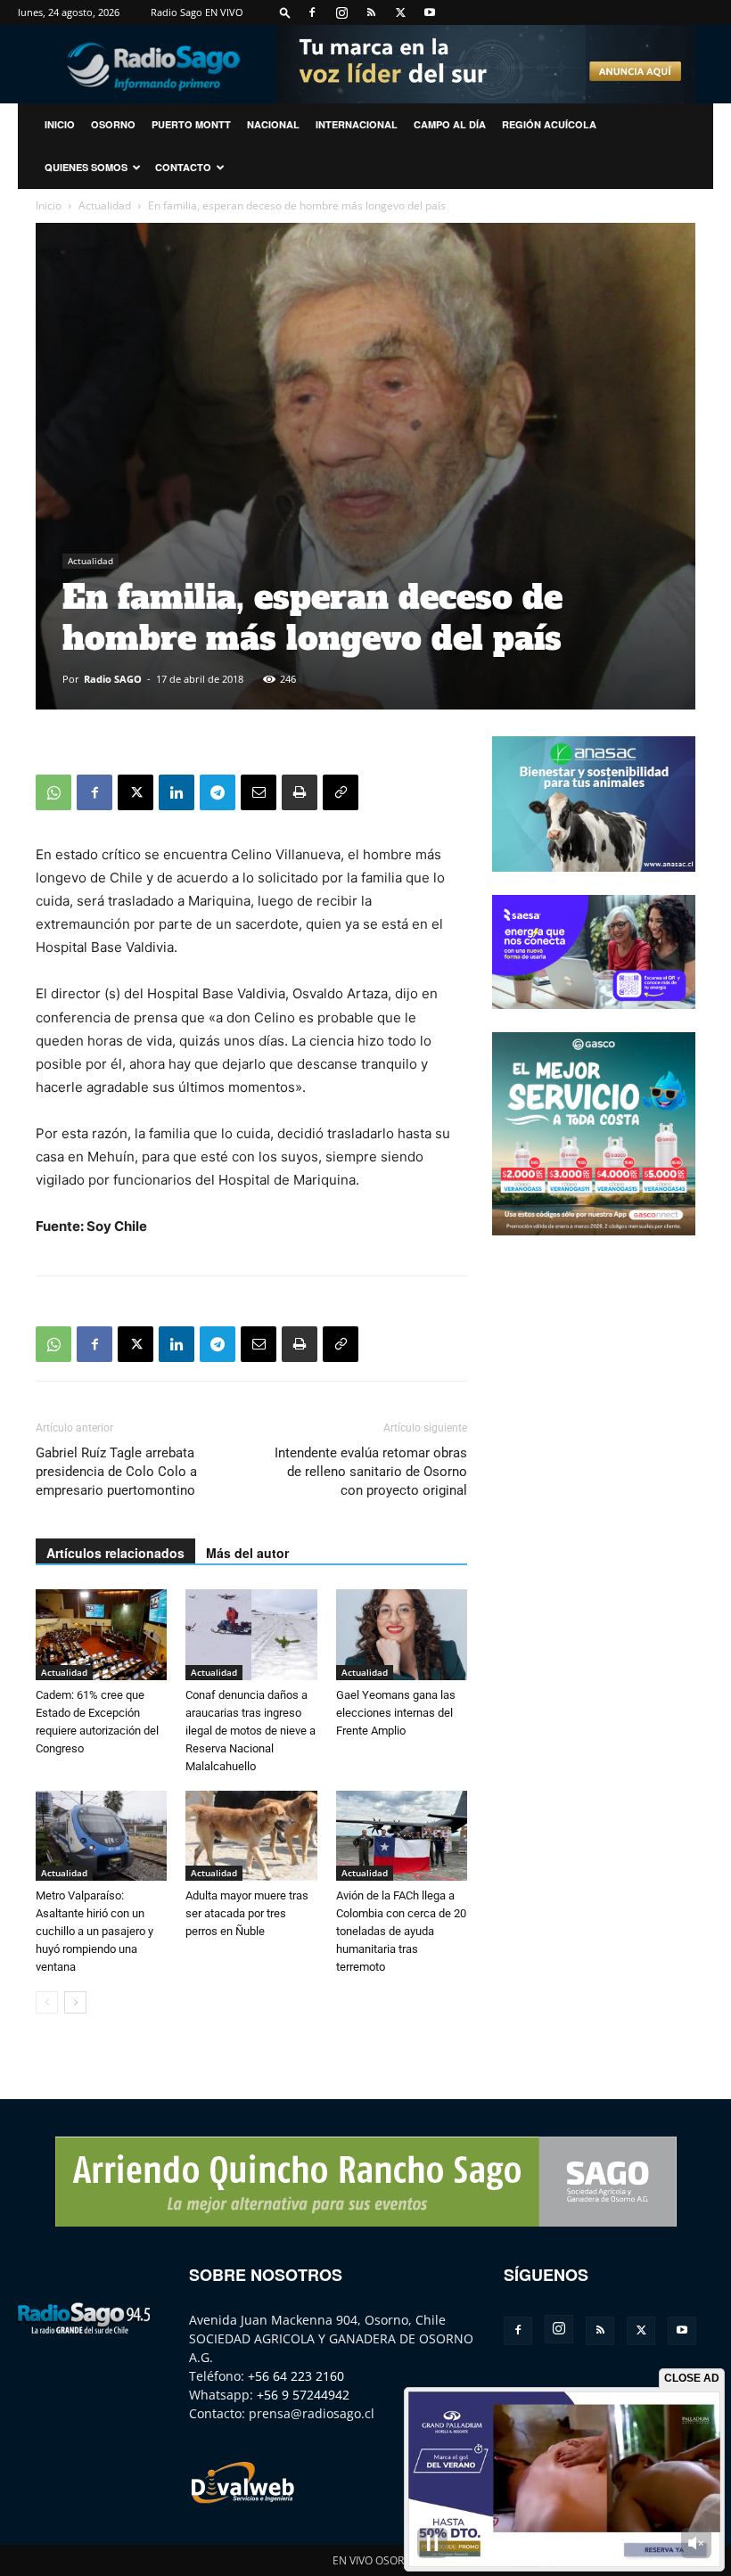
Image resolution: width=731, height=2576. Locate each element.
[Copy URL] (341, 792)
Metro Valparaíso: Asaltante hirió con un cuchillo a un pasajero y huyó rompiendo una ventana (94, 1931)
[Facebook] (312, 12)
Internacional (357, 124)
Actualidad (105, 205)
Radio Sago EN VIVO (197, 12)
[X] (400, 12)
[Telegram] (218, 792)
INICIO (60, 124)
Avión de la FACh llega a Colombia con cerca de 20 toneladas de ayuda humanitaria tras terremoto (401, 1931)
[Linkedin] (177, 792)
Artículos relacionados (115, 1553)
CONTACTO (183, 167)
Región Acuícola (549, 124)
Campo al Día (450, 124)
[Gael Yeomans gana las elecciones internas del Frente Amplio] (402, 1634)
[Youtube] (430, 12)
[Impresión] (300, 792)
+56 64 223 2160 (296, 2376)
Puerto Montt (191, 124)
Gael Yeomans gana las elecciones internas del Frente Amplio (396, 1713)
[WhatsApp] (53, 792)
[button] (285, 12)
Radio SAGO (113, 679)
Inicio (49, 205)
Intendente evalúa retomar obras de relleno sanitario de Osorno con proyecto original (371, 1472)
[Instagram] (341, 12)
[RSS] (371, 12)
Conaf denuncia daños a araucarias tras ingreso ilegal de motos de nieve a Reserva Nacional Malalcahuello (251, 1731)
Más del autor (247, 1553)
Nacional (273, 124)
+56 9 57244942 (303, 2395)
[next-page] (75, 2002)
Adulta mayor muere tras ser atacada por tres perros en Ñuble (247, 1913)
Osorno (113, 124)
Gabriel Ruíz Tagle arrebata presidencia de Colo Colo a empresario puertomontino (116, 1472)
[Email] (259, 792)
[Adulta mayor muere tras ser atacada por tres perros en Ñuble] (251, 1836)
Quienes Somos (86, 167)
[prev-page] (47, 2002)
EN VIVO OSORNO (376, 2560)
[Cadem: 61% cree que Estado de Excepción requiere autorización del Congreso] (101, 1634)
